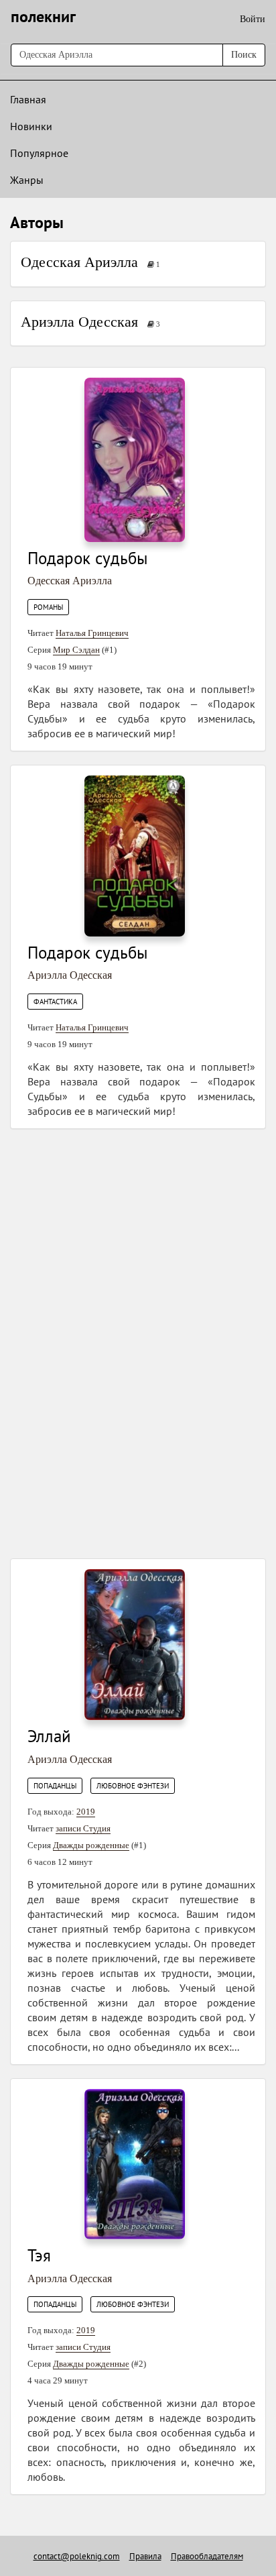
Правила (145, 2556)
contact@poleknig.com (77, 2556)
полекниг (43, 16)
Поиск (244, 55)
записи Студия (83, 1828)
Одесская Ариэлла (79, 262)
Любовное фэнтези (133, 1786)
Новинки (31, 126)
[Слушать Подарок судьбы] (135, 459)
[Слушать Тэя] (135, 2163)
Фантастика (55, 1002)
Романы (48, 607)
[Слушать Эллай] (135, 1644)
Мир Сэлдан (76, 650)
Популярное (39, 153)
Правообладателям (207, 2556)
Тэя (39, 2255)
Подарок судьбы (88, 558)
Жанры (27, 180)
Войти (253, 19)
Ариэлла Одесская (79, 322)
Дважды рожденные (91, 1845)
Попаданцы (55, 1786)
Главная (28, 99)
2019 (86, 1812)
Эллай (49, 1736)
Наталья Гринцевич (92, 633)
